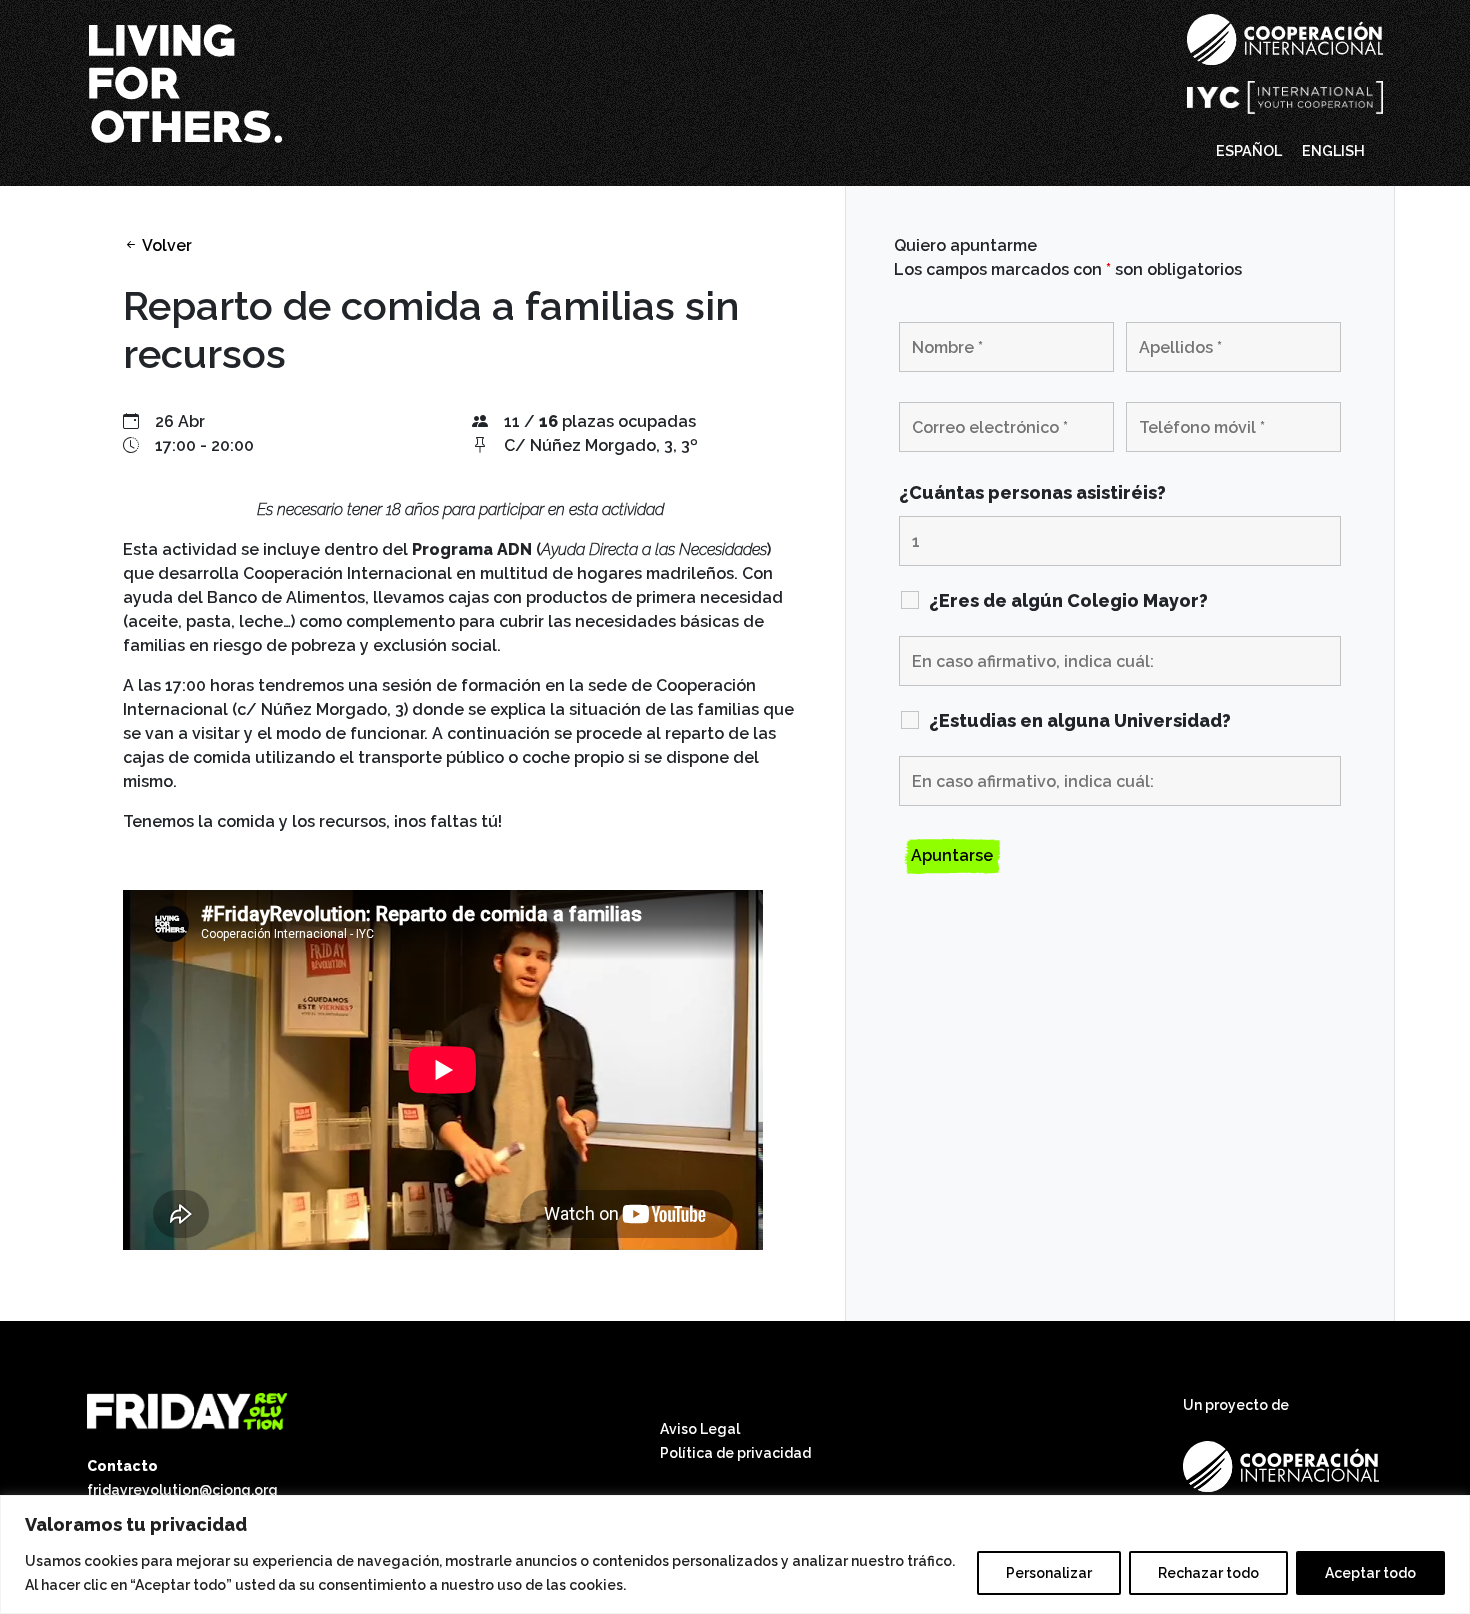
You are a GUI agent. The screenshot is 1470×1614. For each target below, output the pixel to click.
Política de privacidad (735, 1453)
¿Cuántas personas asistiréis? (1032, 493)
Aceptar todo (1370, 1573)
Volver (165, 245)
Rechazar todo (1208, 1573)
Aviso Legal (700, 1429)
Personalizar (1049, 1573)
